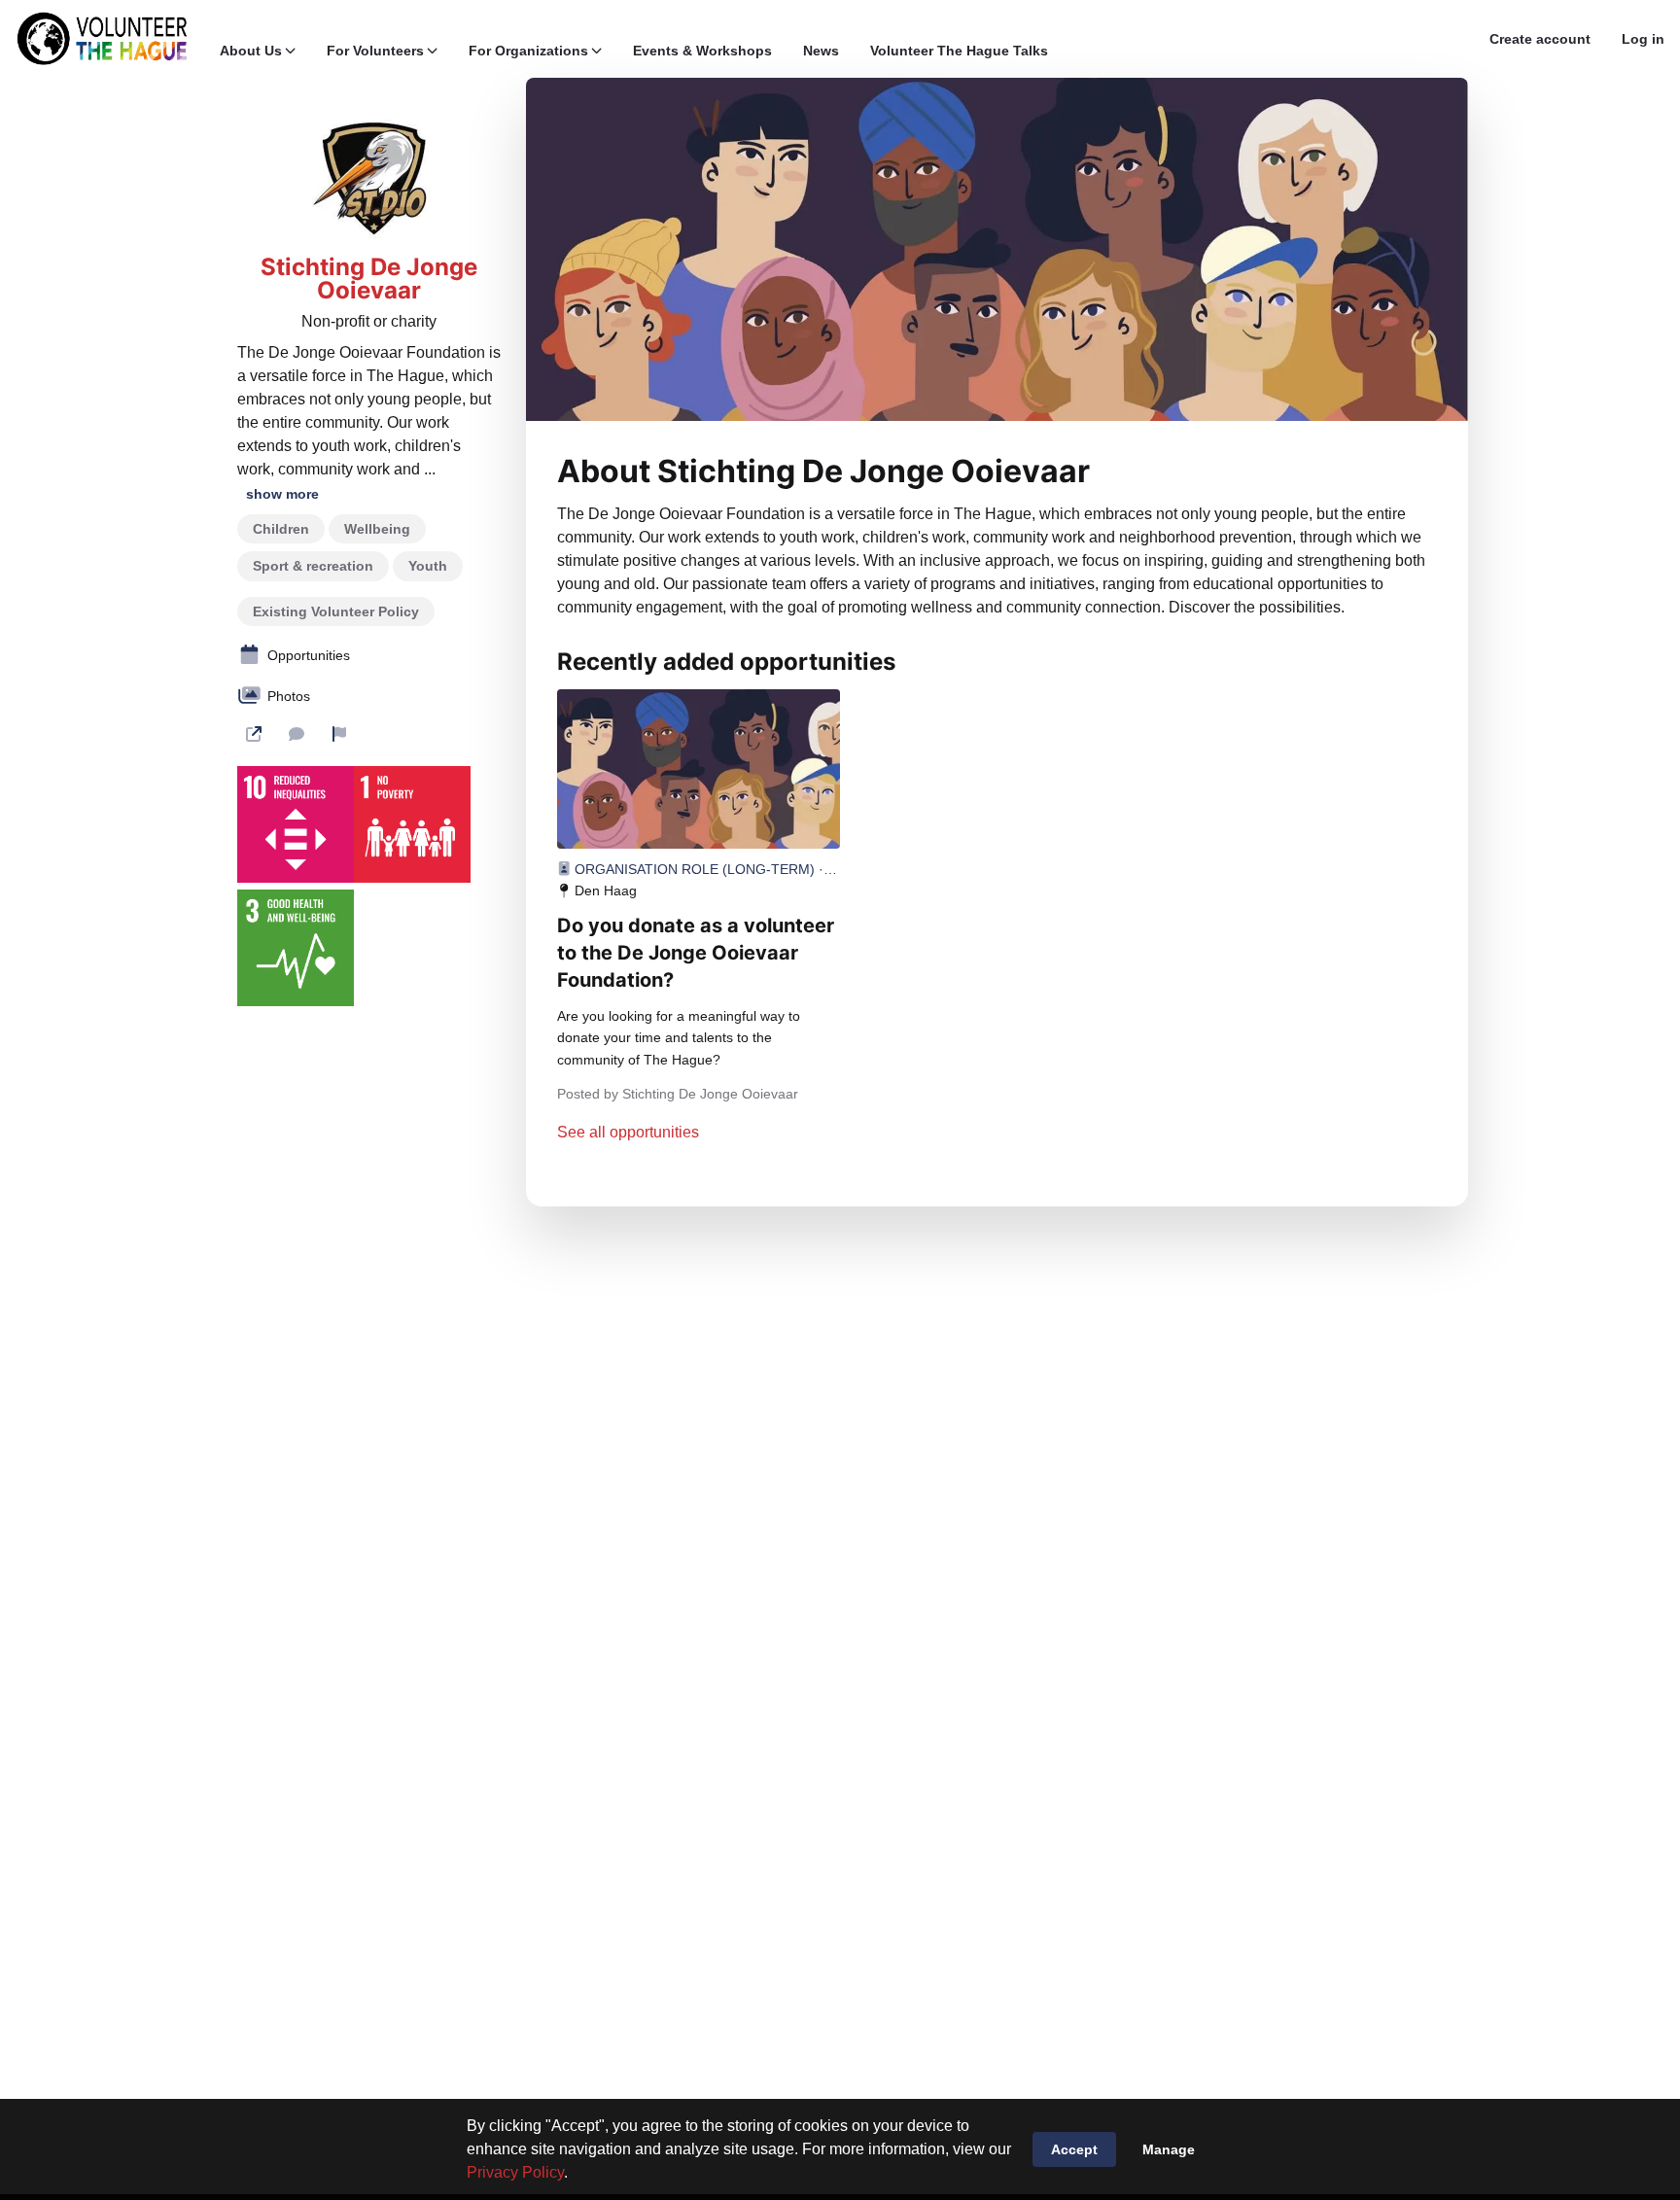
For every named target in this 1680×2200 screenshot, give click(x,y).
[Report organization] (339, 734)
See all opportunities (628, 1132)
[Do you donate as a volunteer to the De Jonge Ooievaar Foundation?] (699, 769)
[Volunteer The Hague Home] (102, 39)
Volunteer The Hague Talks (959, 51)
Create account (1540, 39)
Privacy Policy (515, 2172)
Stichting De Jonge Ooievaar (369, 279)
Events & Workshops (702, 51)
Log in (1643, 39)
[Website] (254, 734)
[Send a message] (297, 734)
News (821, 51)
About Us (251, 51)
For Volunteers (375, 51)
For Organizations (528, 51)
